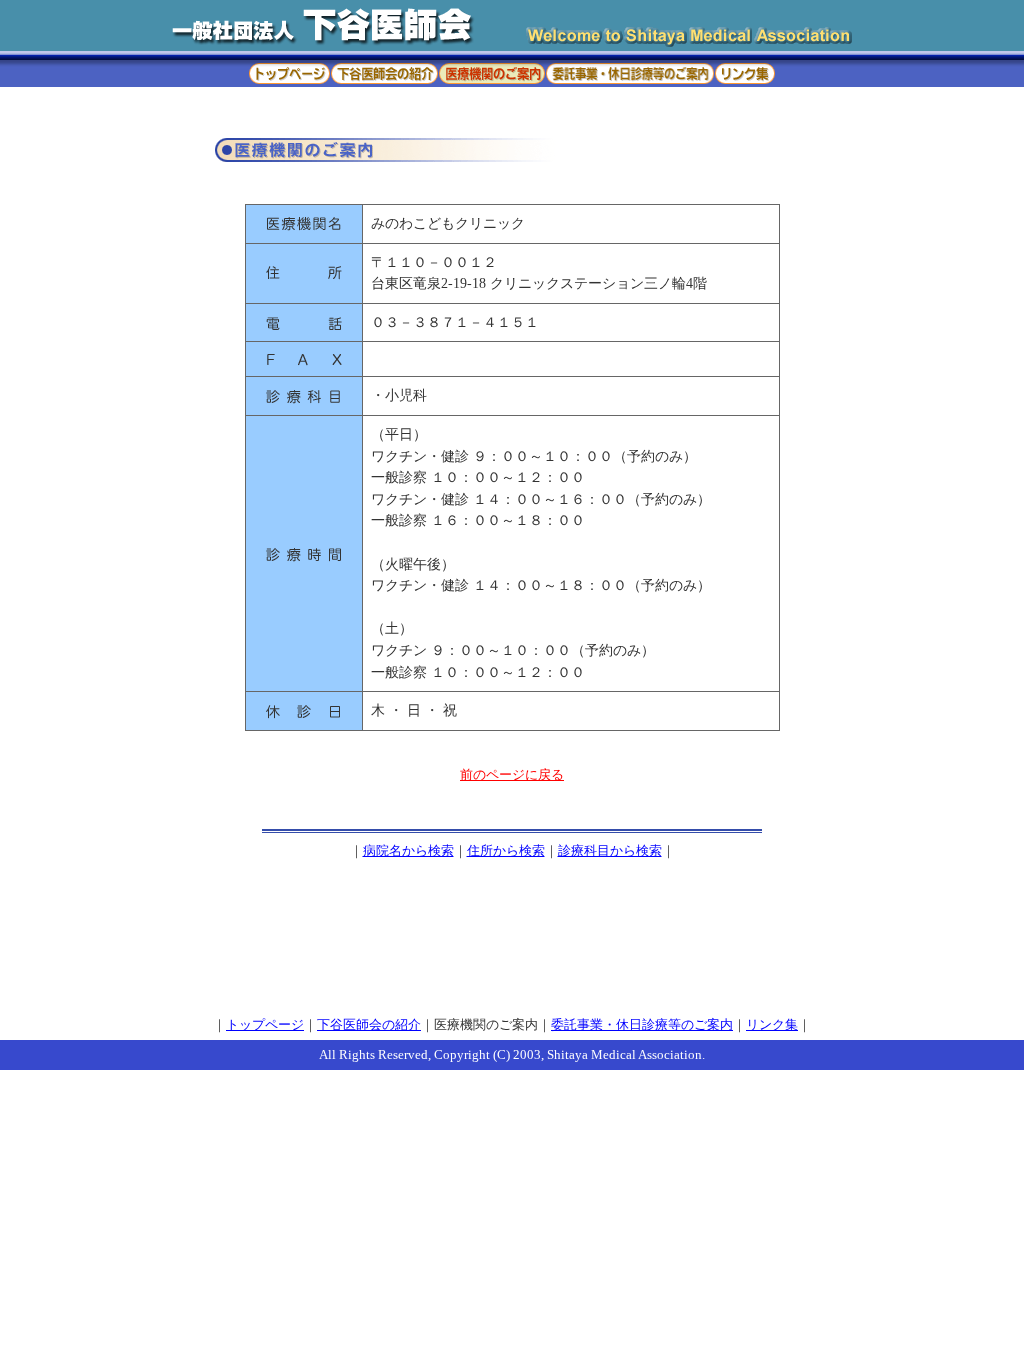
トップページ (265, 1025)
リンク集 (772, 1025)
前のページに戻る (512, 775)
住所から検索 (506, 851)
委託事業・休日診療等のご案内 (642, 1025)
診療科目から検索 (610, 851)
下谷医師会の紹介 (369, 1025)
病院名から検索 (408, 851)
